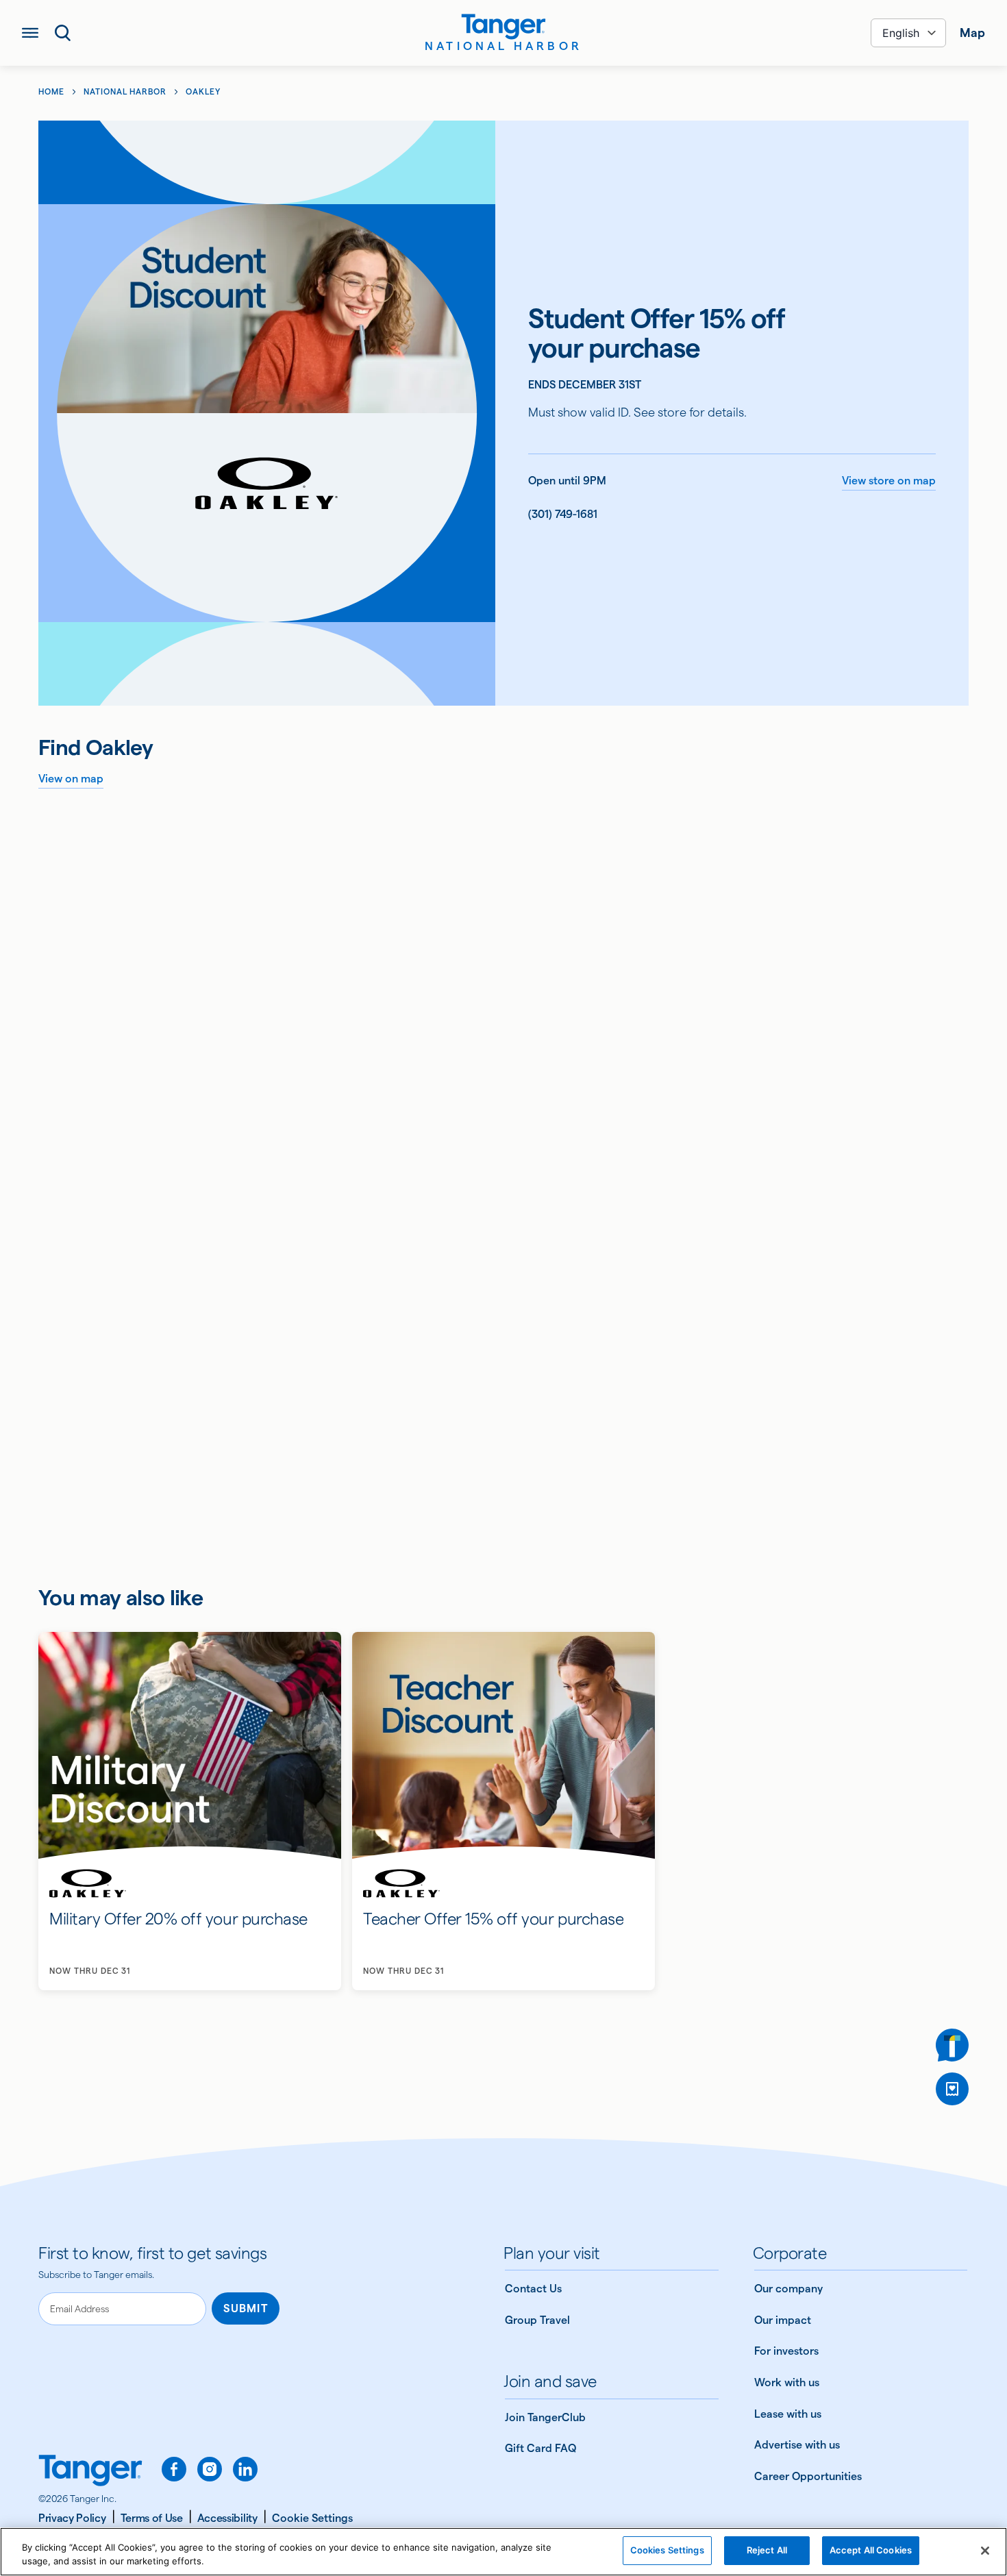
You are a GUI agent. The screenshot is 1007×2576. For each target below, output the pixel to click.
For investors (786, 2351)
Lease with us (788, 2414)
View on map (71, 779)
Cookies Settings (667, 2550)
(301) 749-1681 (563, 514)
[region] (503, 2552)
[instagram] (210, 2469)
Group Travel (537, 2320)
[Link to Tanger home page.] (90, 2472)
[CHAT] (952, 2045)
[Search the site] (63, 33)
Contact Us (533, 2289)
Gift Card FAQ (540, 2448)
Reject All (767, 2550)
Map (972, 33)
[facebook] (174, 2469)
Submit (246, 2308)
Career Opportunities (808, 2476)
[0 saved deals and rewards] (952, 2089)
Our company (788, 2289)
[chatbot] (952, 2045)
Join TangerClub (545, 2417)
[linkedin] (245, 2469)
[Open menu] (30, 33)
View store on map (889, 481)
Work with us (787, 2382)
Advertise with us (797, 2445)
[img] (503, 27)
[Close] (985, 2551)
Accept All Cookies (871, 2550)
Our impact (783, 2320)
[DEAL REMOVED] (952, 2089)
